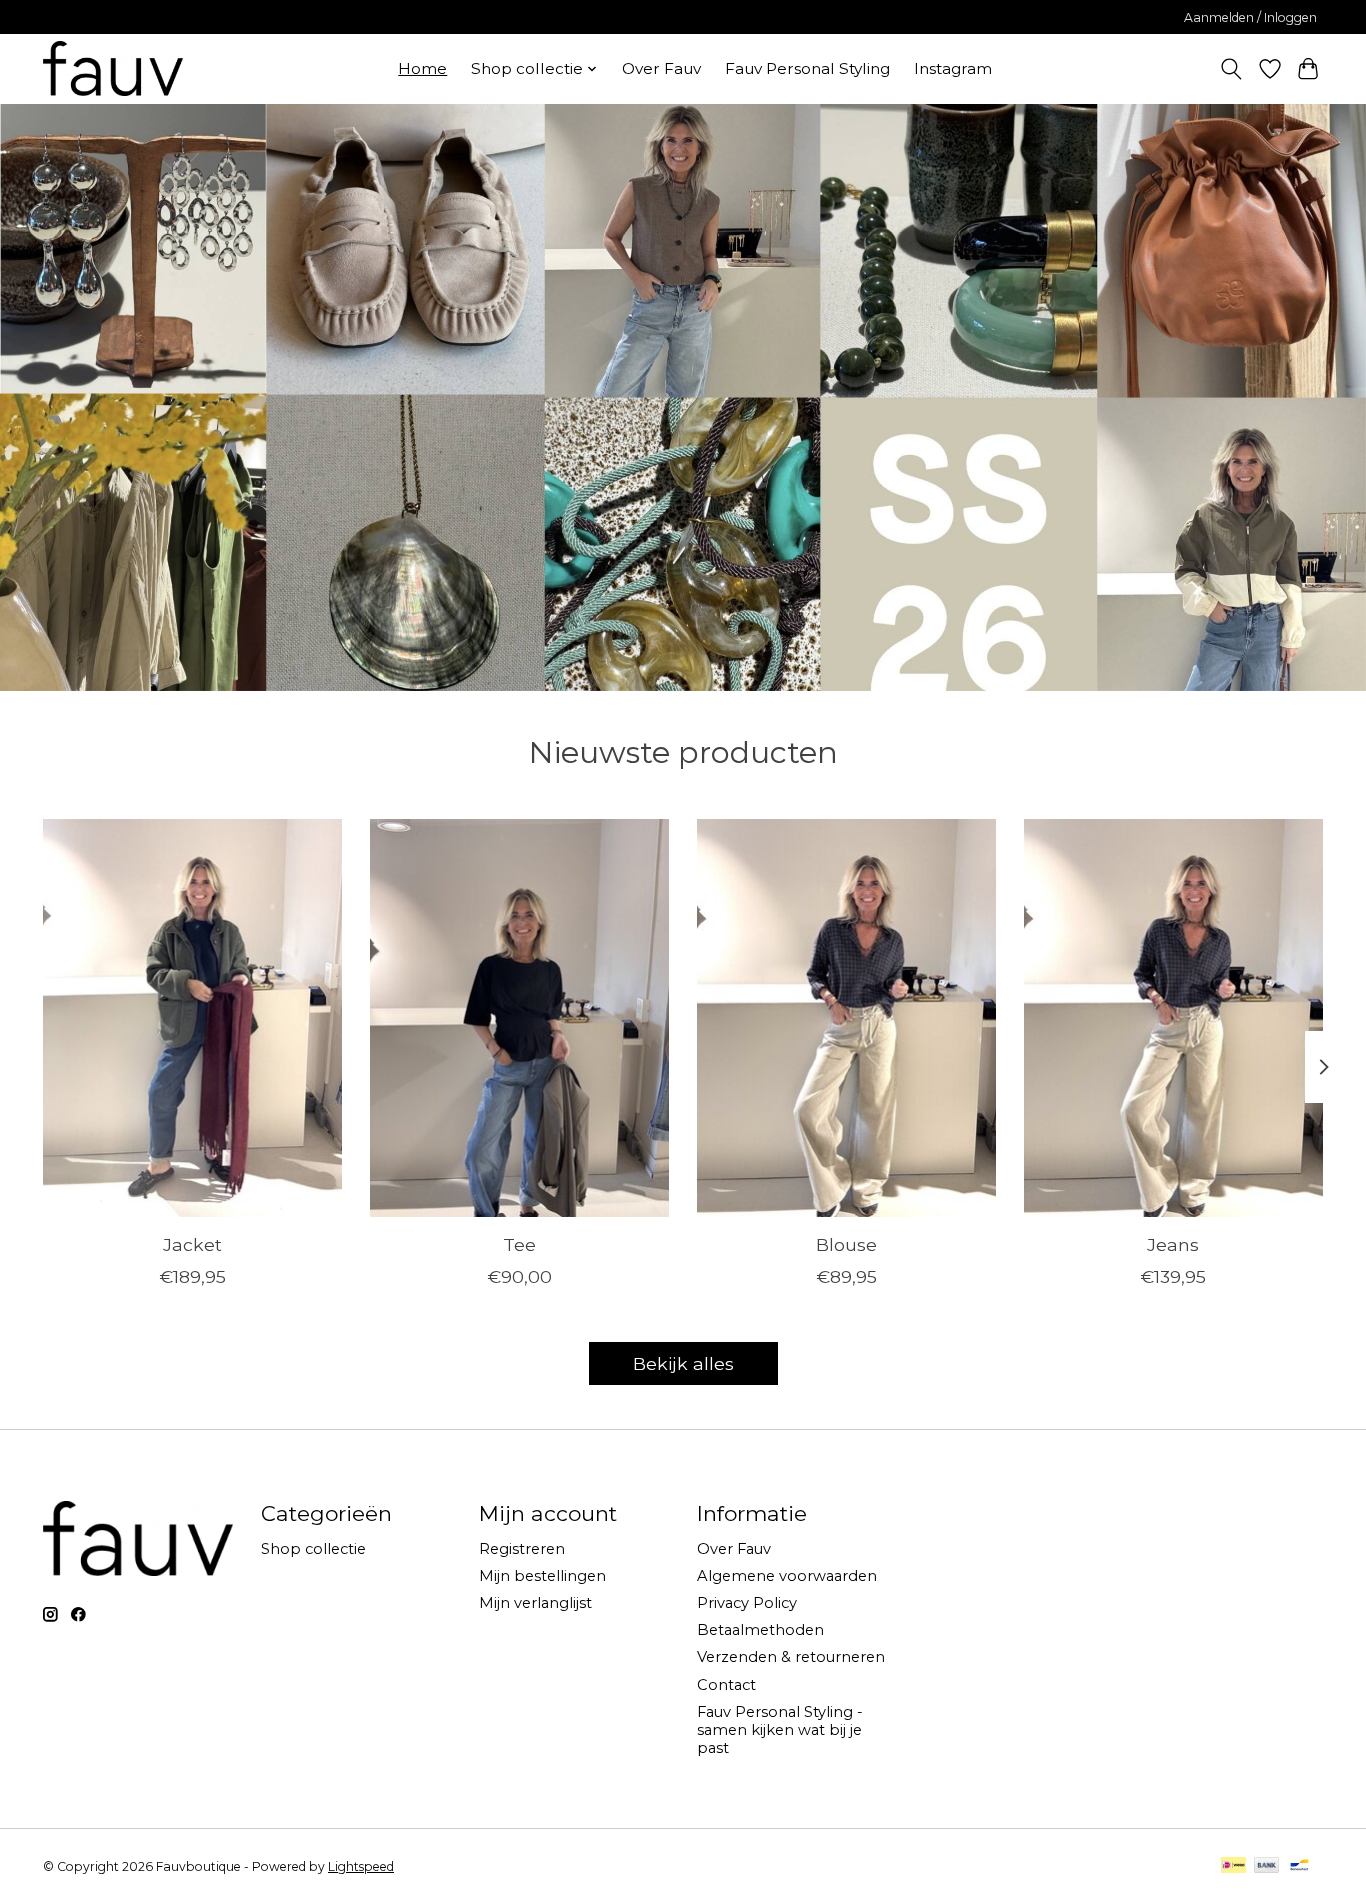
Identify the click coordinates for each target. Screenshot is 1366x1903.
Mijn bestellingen (542, 1576)
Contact (726, 1685)
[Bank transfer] (1267, 1866)
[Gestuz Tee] (519, 1018)
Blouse (846, 1244)
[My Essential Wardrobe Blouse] (846, 1018)
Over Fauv (661, 68)
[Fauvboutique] (113, 68)
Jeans (1173, 1244)
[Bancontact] (1299, 1866)
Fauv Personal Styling (807, 68)
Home (422, 68)
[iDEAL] (1233, 1866)
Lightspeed (361, 1866)
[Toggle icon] (1231, 69)
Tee (519, 1244)
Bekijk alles (683, 1363)
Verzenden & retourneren (791, 1657)
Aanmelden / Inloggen (1250, 17)
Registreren (522, 1549)
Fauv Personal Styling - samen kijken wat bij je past (780, 1730)
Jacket (192, 1244)
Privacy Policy (747, 1603)
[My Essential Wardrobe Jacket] (192, 1018)
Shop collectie (313, 1549)
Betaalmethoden (760, 1630)
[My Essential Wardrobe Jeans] (1173, 1018)
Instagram (953, 68)
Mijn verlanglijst (535, 1603)
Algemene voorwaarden (787, 1576)
